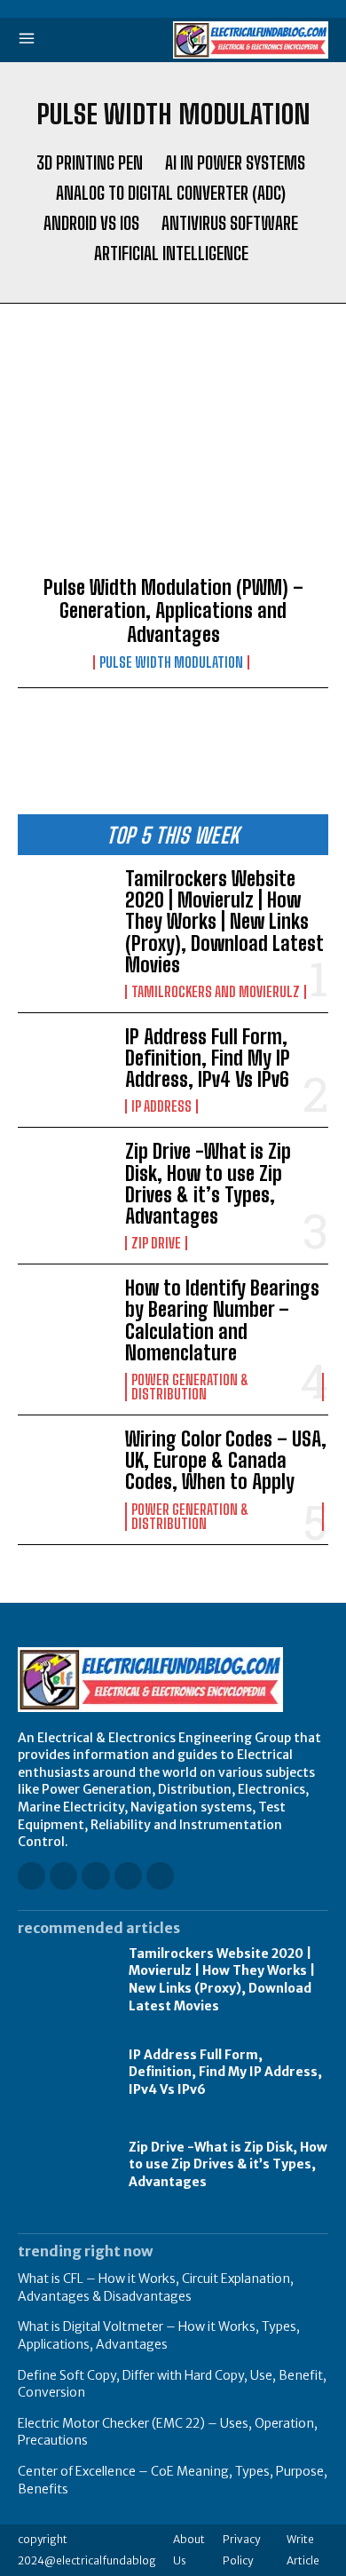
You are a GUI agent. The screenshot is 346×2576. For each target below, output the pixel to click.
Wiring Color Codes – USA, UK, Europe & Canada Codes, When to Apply (226, 1460)
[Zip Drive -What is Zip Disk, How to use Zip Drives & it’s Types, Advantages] (64, 1183)
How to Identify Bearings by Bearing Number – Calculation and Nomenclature (222, 1320)
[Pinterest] (128, 1876)
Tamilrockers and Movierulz (216, 992)
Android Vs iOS (91, 223)
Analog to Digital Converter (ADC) (171, 193)
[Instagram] (63, 1876)
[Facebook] (31, 1876)
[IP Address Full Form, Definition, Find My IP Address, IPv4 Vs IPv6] (64, 1069)
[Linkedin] (95, 1876)
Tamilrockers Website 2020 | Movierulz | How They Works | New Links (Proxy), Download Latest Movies (224, 922)
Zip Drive (156, 1243)
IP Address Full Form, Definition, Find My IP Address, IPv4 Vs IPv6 (208, 1058)
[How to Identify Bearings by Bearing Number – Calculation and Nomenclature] (64, 1320)
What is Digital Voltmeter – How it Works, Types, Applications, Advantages (159, 2335)
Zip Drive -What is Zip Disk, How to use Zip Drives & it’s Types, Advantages (208, 1184)
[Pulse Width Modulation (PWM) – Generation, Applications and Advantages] (173, 464)
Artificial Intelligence (171, 253)
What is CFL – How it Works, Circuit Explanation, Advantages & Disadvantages (156, 2287)
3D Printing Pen (90, 162)
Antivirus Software (230, 223)
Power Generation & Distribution (190, 1387)
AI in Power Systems (235, 162)
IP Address (161, 1106)
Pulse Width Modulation (171, 662)
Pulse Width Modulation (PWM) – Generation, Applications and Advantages (173, 611)
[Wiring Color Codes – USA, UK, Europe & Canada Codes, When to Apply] (64, 1471)
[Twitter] (160, 1876)
